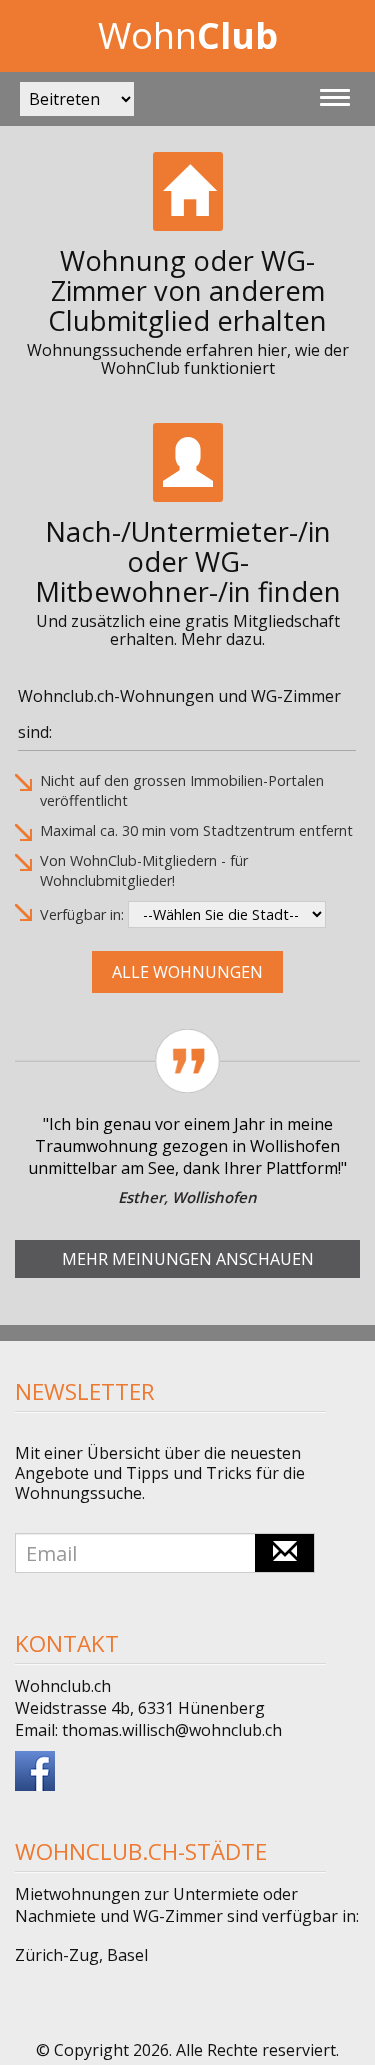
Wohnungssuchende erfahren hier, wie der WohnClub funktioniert (188, 359)
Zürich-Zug (57, 1955)
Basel (127, 1955)
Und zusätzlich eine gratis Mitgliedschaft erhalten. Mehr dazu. (188, 630)
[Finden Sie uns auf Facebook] (35, 1769)
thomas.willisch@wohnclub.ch (172, 1730)
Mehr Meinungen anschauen (188, 1259)
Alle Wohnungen (187, 972)
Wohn (188, 35)
